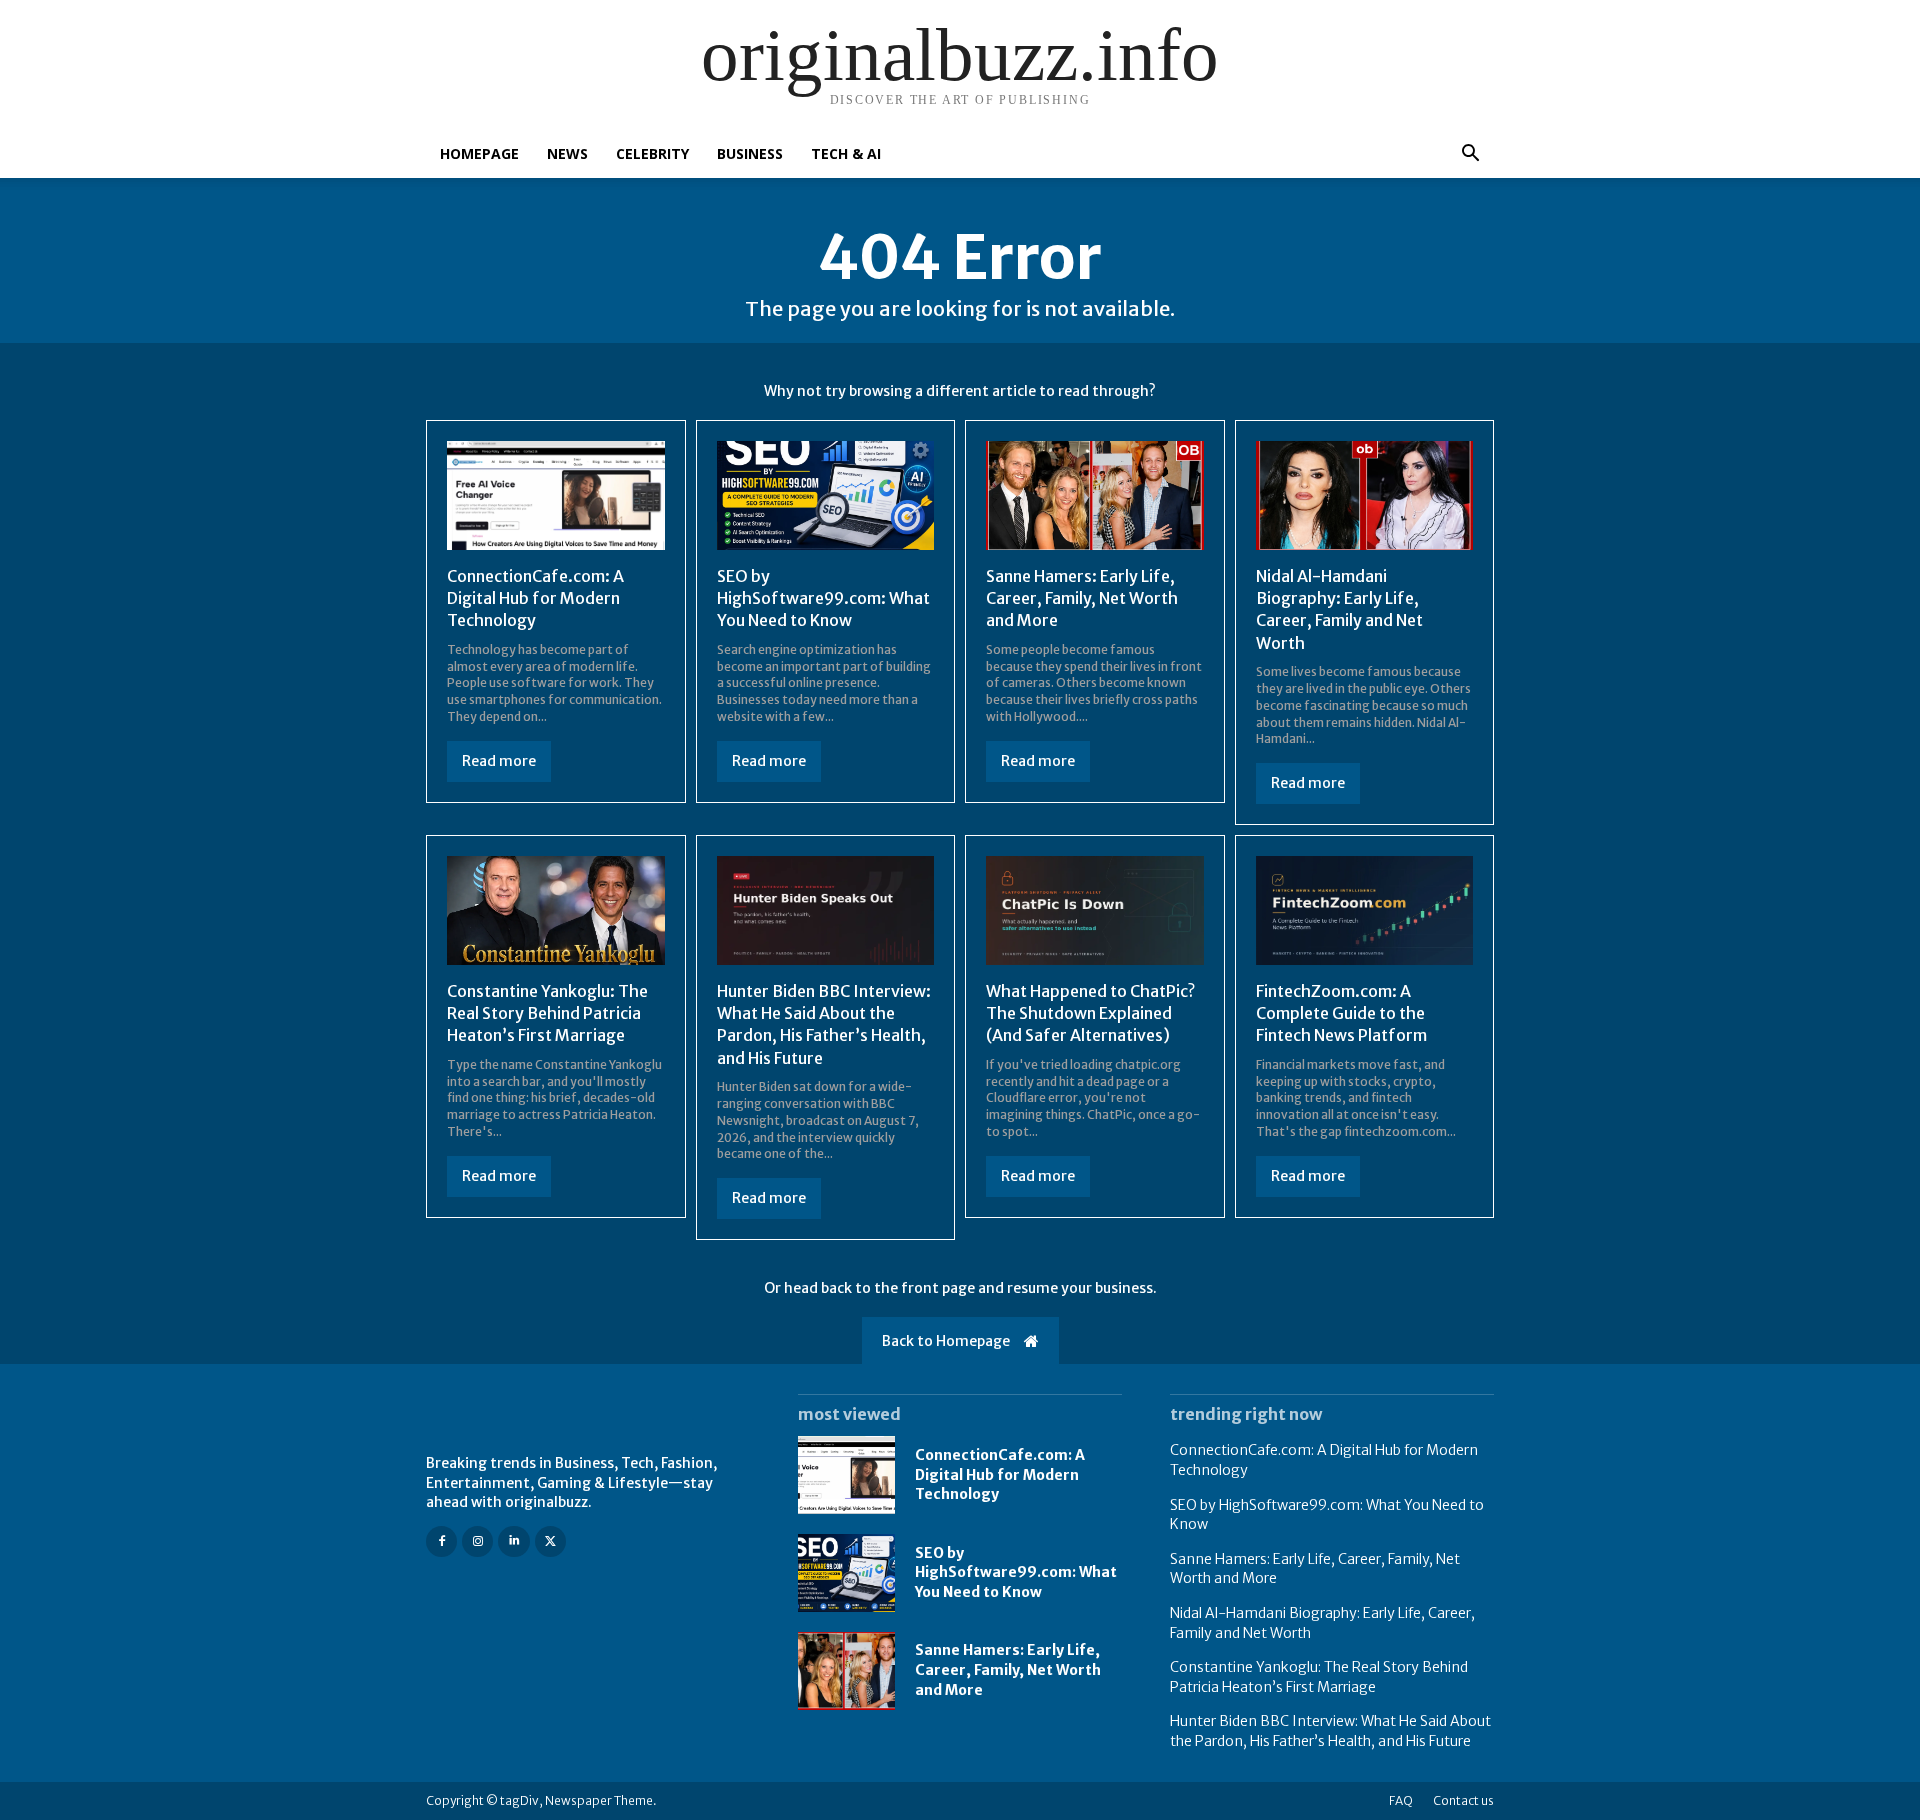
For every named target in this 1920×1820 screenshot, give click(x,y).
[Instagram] (477, 1541)
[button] (1470, 155)
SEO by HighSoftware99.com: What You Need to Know (823, 598)
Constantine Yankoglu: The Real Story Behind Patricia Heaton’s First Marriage (547, 1013)
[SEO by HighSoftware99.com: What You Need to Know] (826, 495)
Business (750, 153)
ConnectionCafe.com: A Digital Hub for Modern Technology (535, 598)
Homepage (479, 153)
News (567, 153)
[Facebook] (441, 1541)
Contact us (1463, 1800)
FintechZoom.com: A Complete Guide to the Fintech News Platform (1341, 1013)
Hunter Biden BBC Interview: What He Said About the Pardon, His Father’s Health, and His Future (824, 1024)
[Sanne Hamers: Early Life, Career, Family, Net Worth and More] (1095, 495)
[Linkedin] (513, 1541)
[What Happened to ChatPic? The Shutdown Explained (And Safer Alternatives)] (1095, 910)
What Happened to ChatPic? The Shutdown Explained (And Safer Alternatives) (1090, 1013)
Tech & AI (846, 153)
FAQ (1401, 1800)
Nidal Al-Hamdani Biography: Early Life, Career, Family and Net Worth (1339, 609)
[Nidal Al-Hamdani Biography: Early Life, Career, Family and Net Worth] (1365, 495)
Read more (499, 761)
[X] (550, 1541)
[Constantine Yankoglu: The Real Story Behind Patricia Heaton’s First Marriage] (556, 910)
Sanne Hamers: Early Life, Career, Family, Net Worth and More (1082, 598)
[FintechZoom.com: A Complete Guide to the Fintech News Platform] (1365, 910)
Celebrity (652, 153)
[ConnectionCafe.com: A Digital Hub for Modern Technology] (556, 495)
